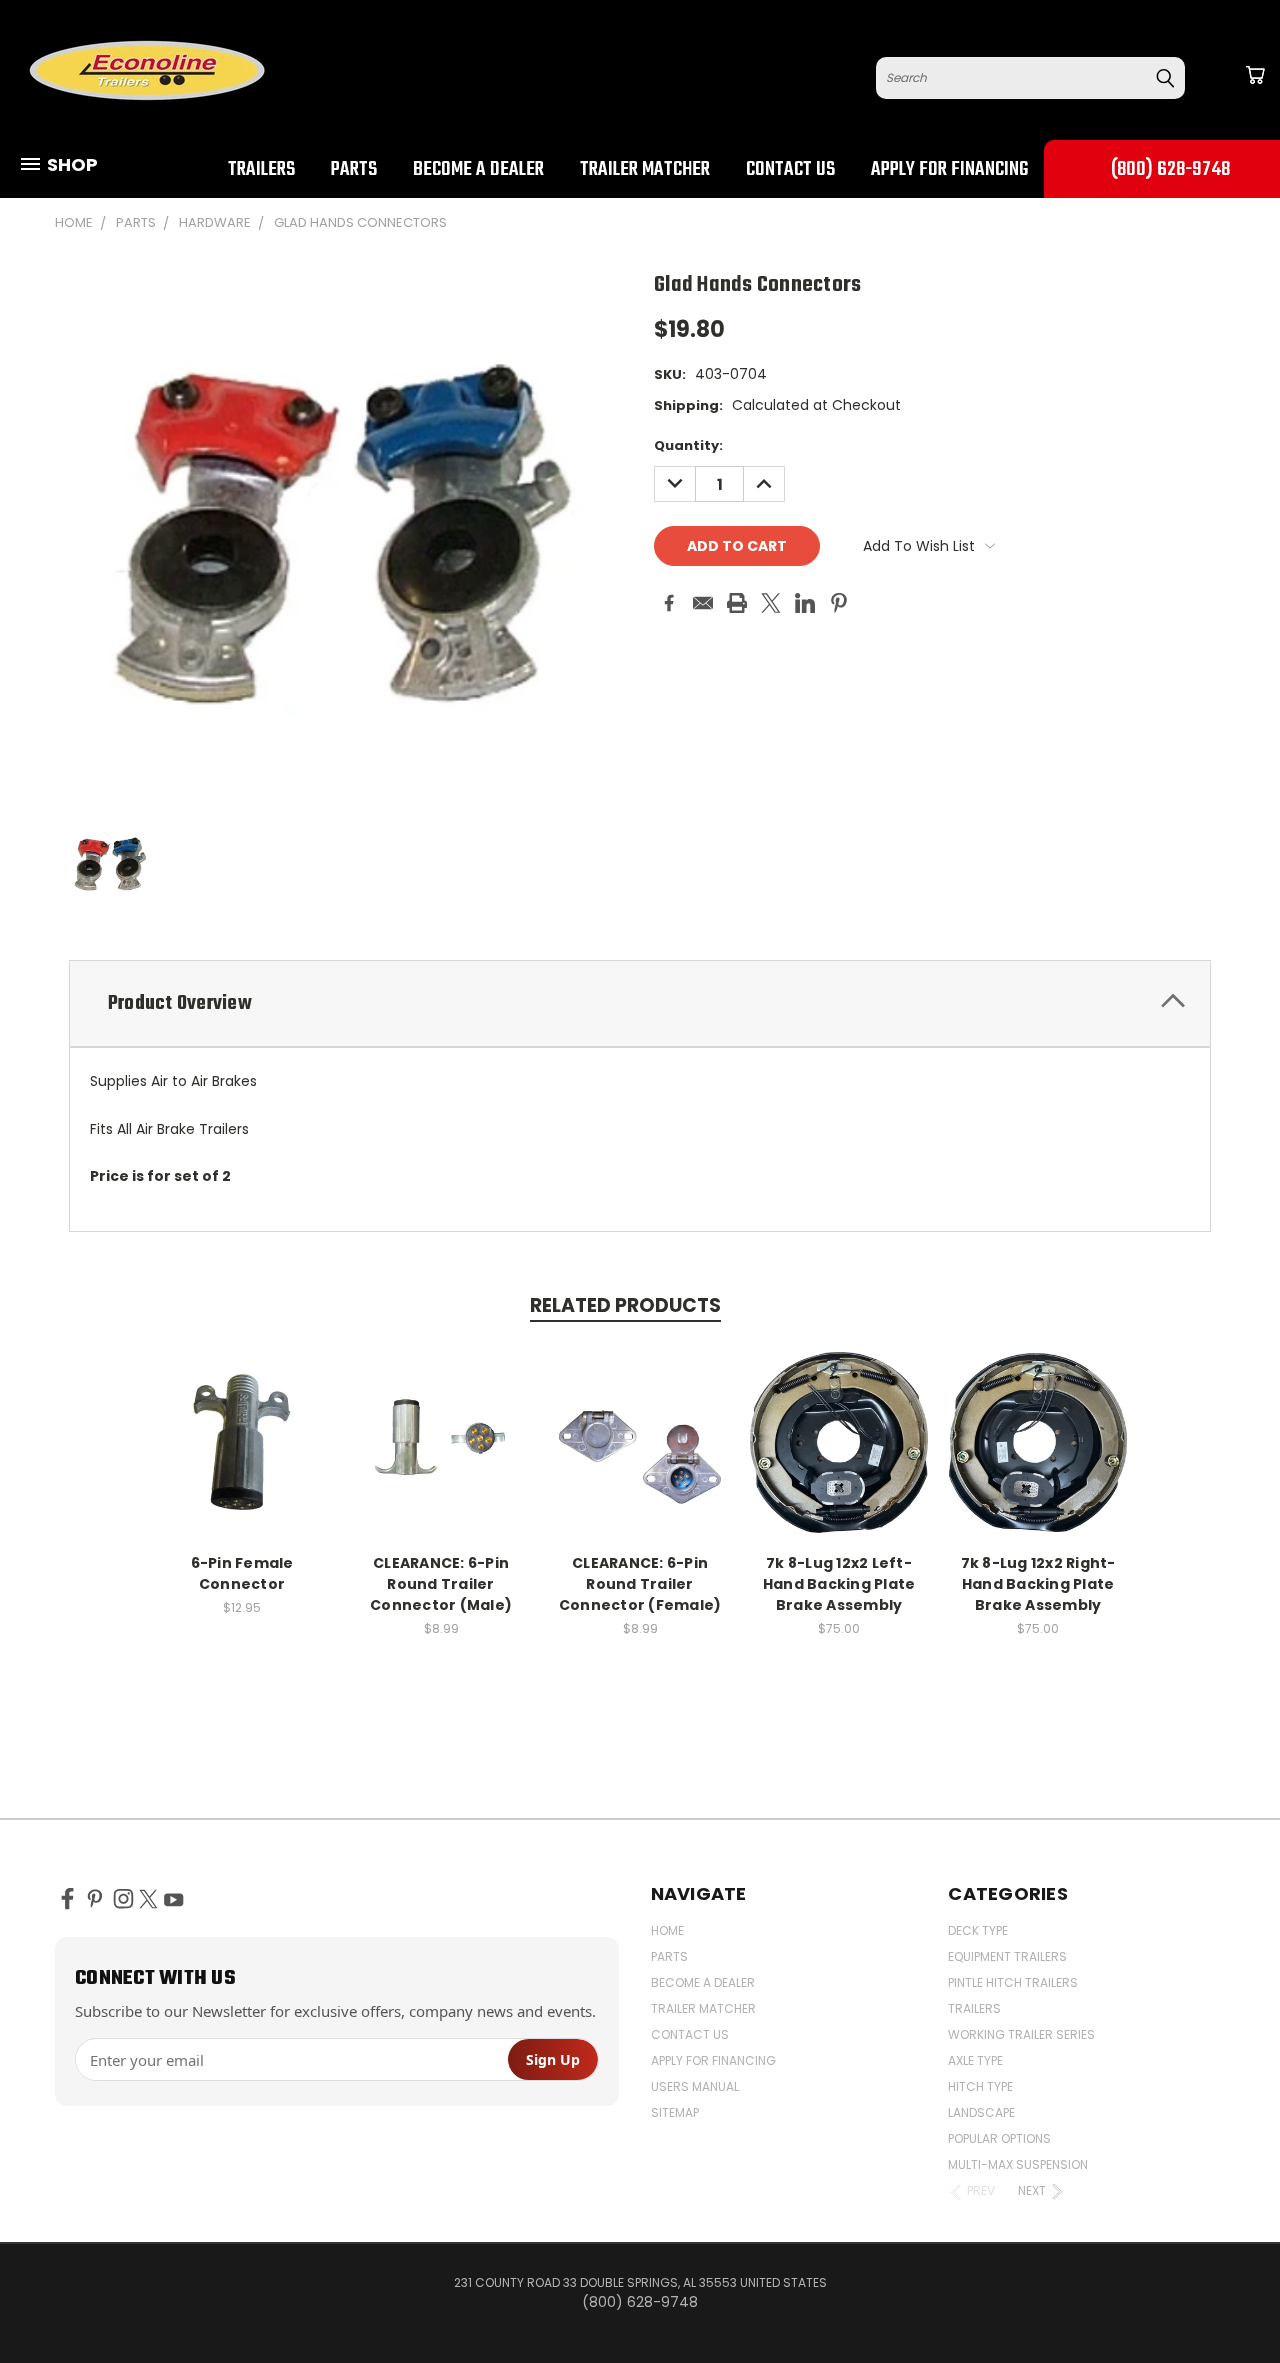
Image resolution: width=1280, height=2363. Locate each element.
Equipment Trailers (1007, 1956)
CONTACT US (790, 170)
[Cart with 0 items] (1255, 75)
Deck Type (978, 1930)
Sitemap (675, 2112)
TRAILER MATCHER (645, 170)
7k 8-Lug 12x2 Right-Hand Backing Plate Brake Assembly (1038, 1584)
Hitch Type (980, 2086)
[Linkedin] (805, 603)
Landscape (981, 2112)
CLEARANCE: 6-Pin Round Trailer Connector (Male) (441, 1584)
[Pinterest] (839, 603)
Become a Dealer (478, 170)
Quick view (242, 1420)
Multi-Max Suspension (1018, 2164)
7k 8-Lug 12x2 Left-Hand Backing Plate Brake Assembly (839, 1584)
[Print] (737, 603)
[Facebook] (669, 603)
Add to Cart (242, 1457)
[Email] (703, 603)
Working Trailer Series (1021, 2034)
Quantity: (688, 445)
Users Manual (695, 2086)
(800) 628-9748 (1170, 170)
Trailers (261, 170)
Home (667, 1930)
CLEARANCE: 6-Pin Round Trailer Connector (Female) (640, 1584)
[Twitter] (771, 603)
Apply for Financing (949, 170)
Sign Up (553, 2059)
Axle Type (975, 2060)
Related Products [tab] (625, 1305)
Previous (1227, 2300)
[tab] (640, 1003)
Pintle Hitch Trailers (1013, 1982)
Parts (354, 170)
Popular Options (999, 2138)
